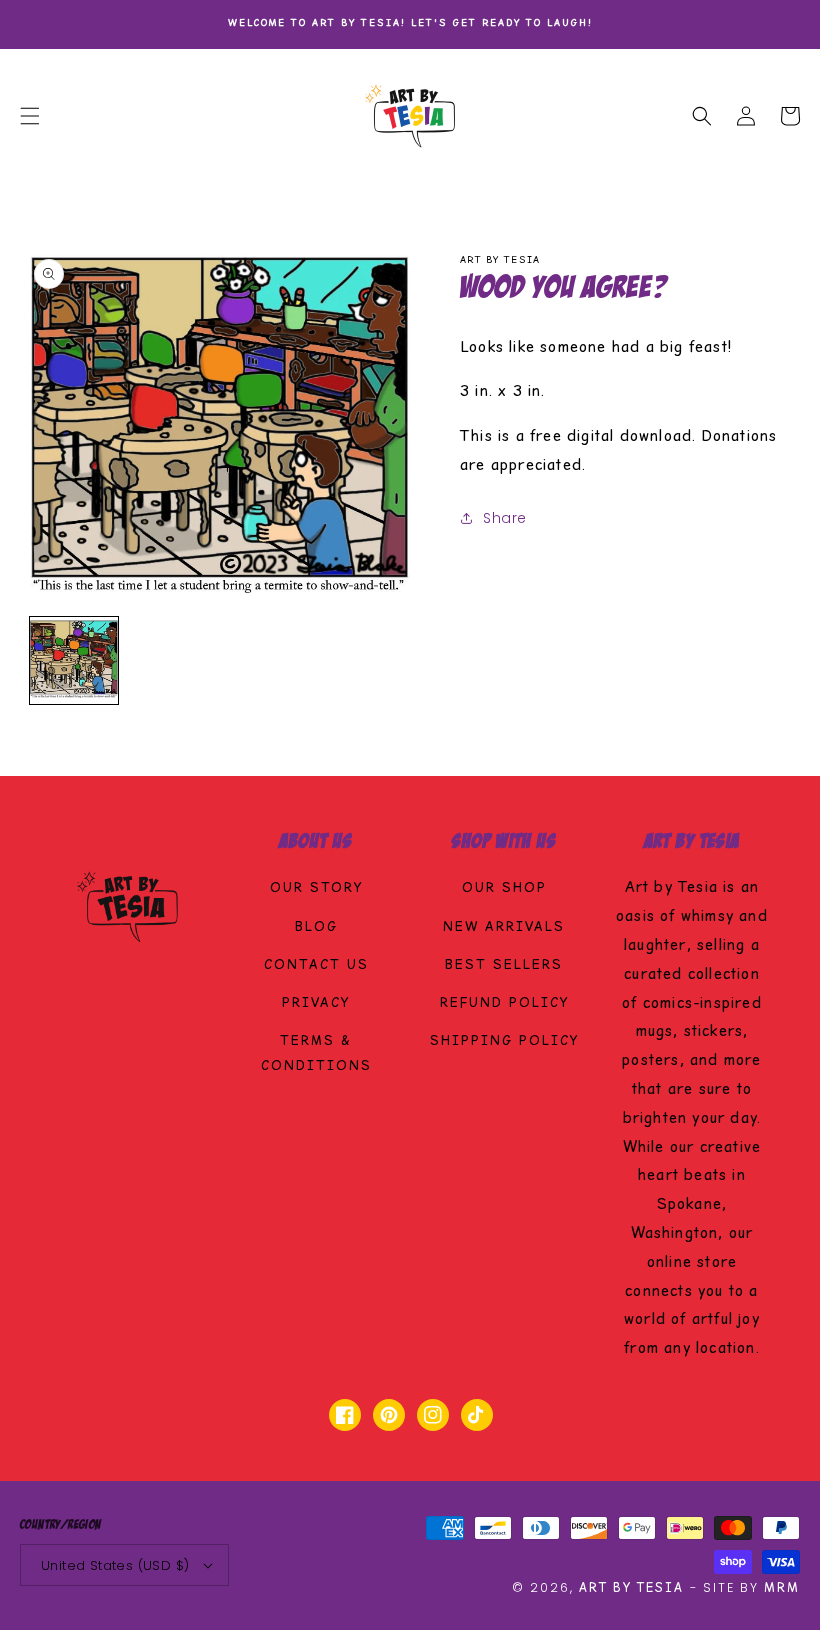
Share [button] (505, 518)
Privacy (316, 1004)
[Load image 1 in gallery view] (74, 661)
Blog (316, 928)
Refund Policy (504, 1004)
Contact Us (316, 966)
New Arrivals (504, 928)
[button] (30, 116)
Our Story (316, 889)
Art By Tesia (631, 1588)
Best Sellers (504, 966)
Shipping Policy (504, 1042)
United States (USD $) (115, 1565)
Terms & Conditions (316, 1054)
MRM (782, 1588)
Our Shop (504, 889)
